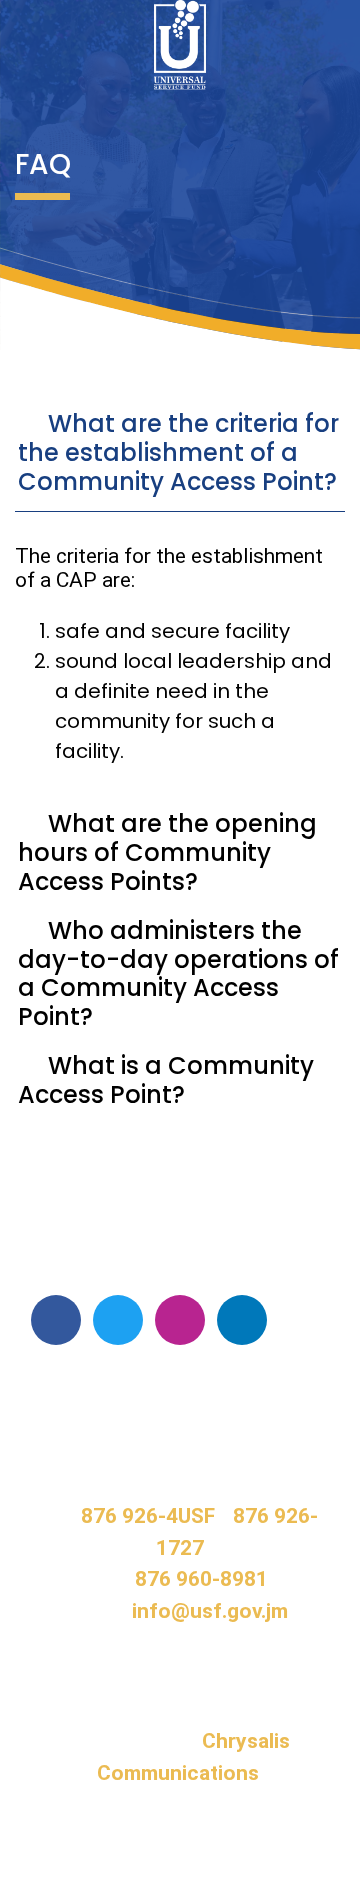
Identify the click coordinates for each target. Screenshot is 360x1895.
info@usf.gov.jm (210, 1611)
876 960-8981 (201, 1579)
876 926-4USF (148, 1516)
